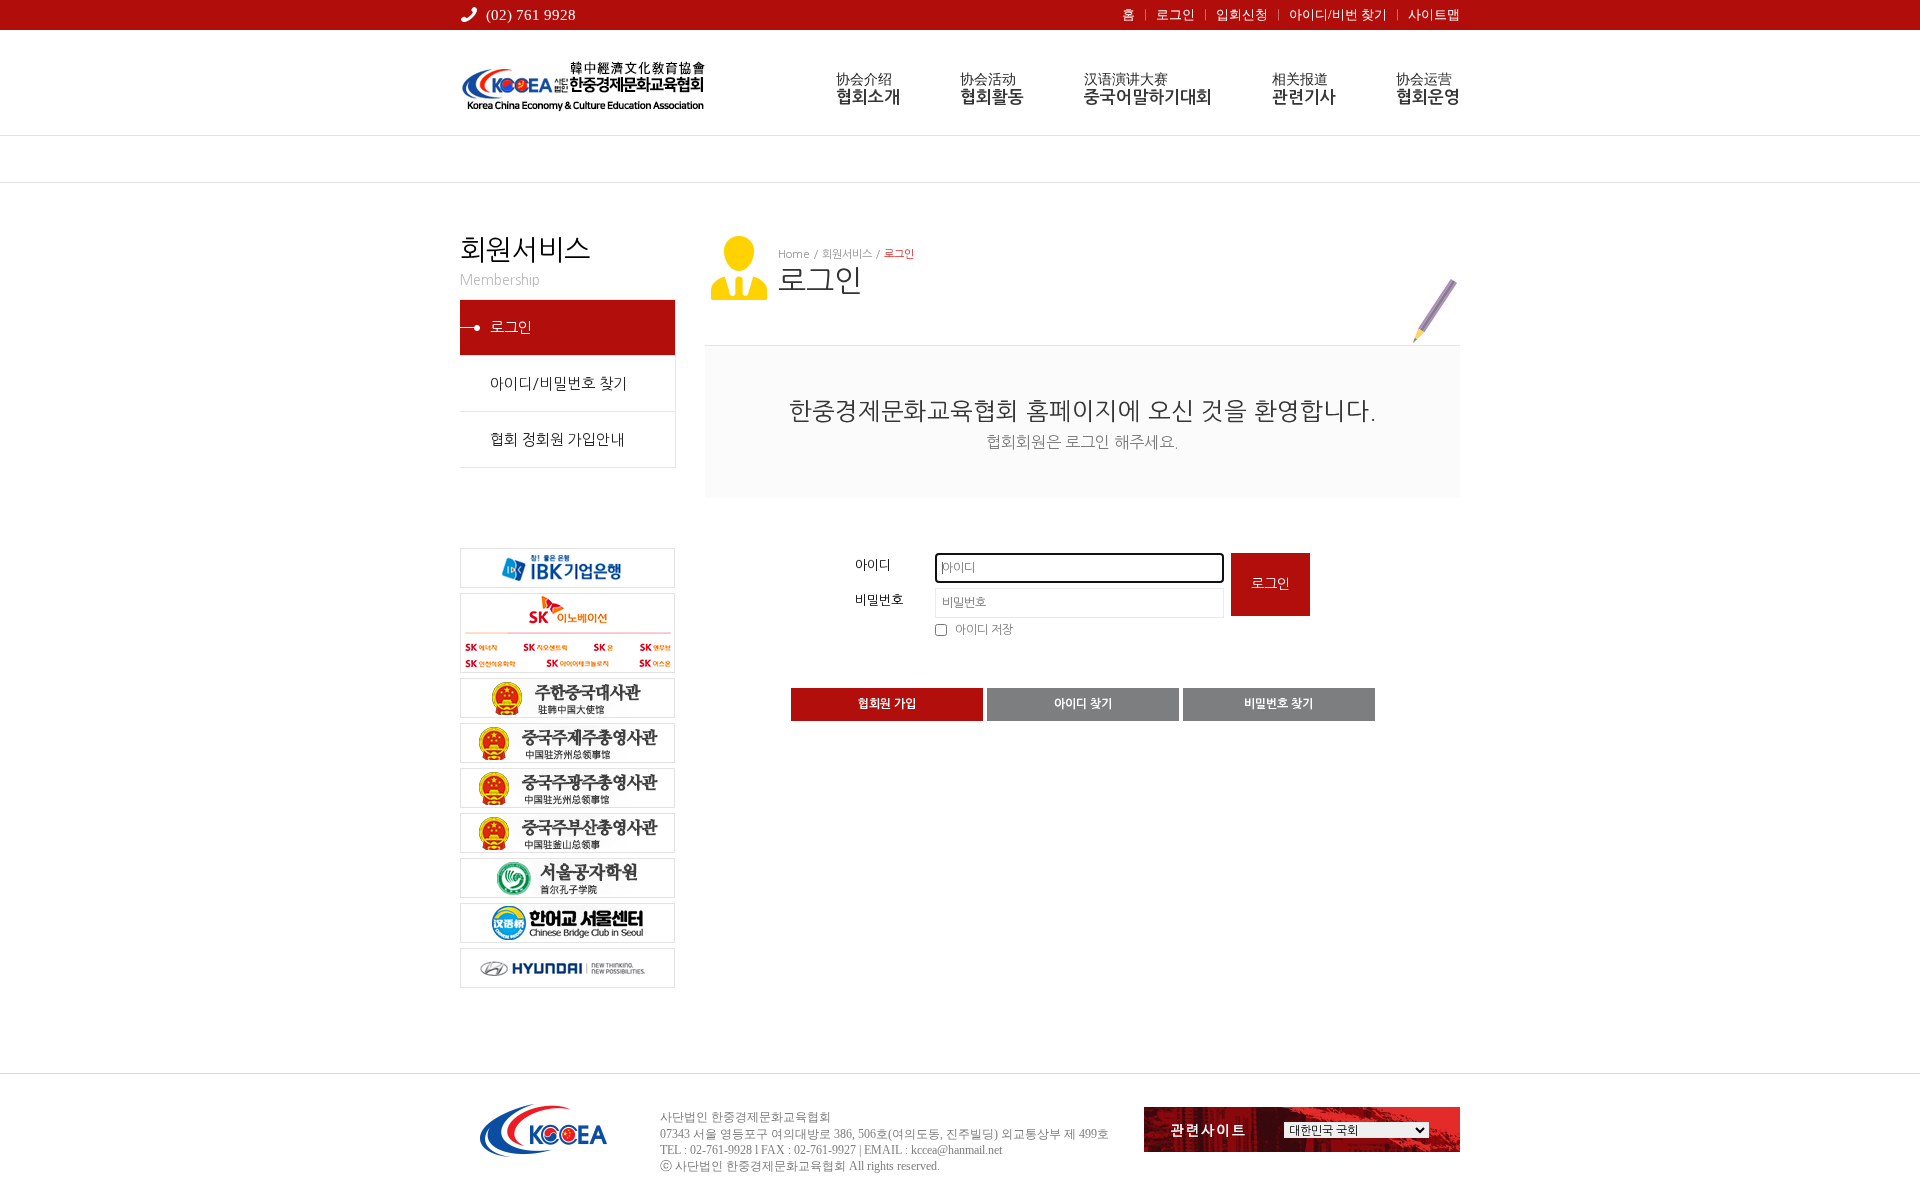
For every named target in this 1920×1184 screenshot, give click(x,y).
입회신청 (1242, 14)
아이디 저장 (984, 630)
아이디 (873, 565)
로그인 (1175, 14)
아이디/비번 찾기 (1338, 14)
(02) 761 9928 (531, 15)
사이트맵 (1434, 14)
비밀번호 (879, 600)
